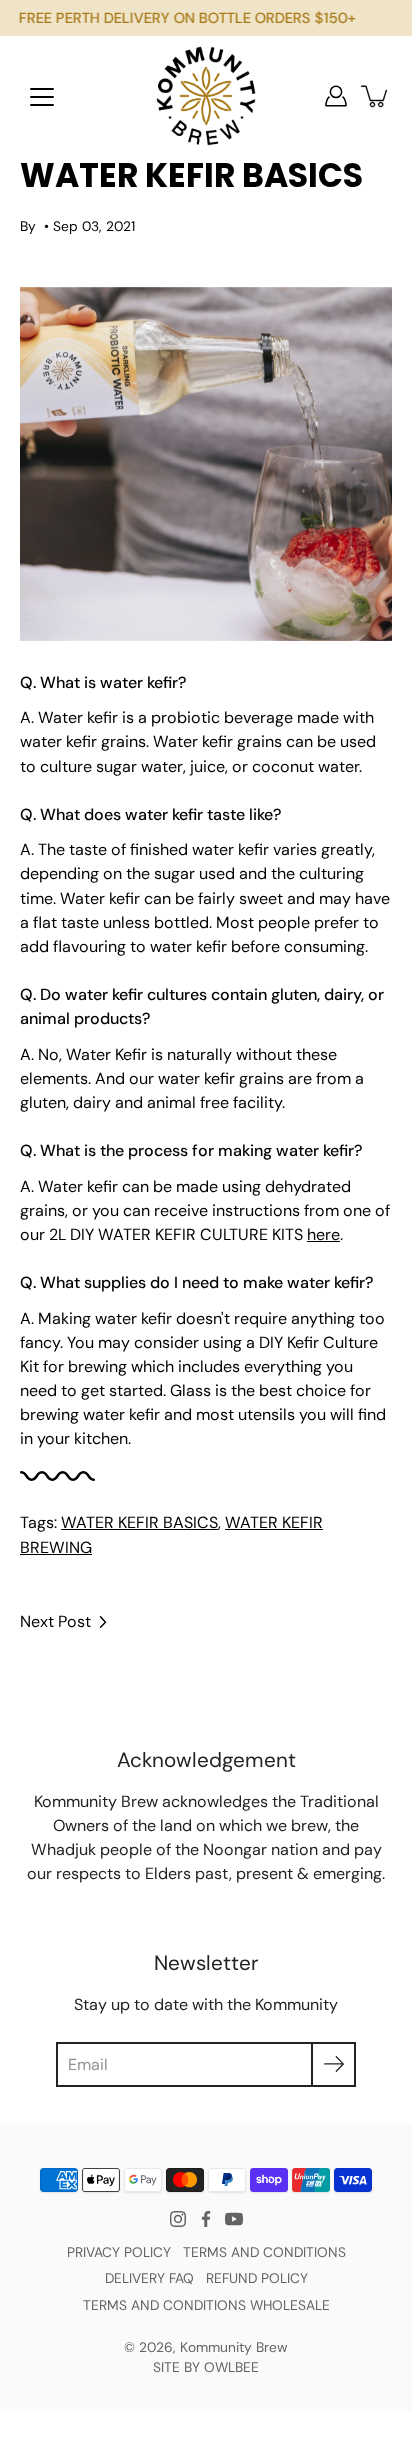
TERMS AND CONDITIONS (264, 2252)
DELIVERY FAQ (149, 2278)
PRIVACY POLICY (119, 2252)
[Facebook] (206, 2219)
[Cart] (376, 96)
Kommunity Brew (234, 2347)
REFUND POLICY (257, 2278)
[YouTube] (234, 2219)
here (323, 1234)
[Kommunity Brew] (206, 96)
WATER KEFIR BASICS (139, 1522)
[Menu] (42, 97)
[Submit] (333, 2064)
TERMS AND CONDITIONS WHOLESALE (206, 2305)
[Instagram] (178, 2219)
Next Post (55, 1621)
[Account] (336, 96)
